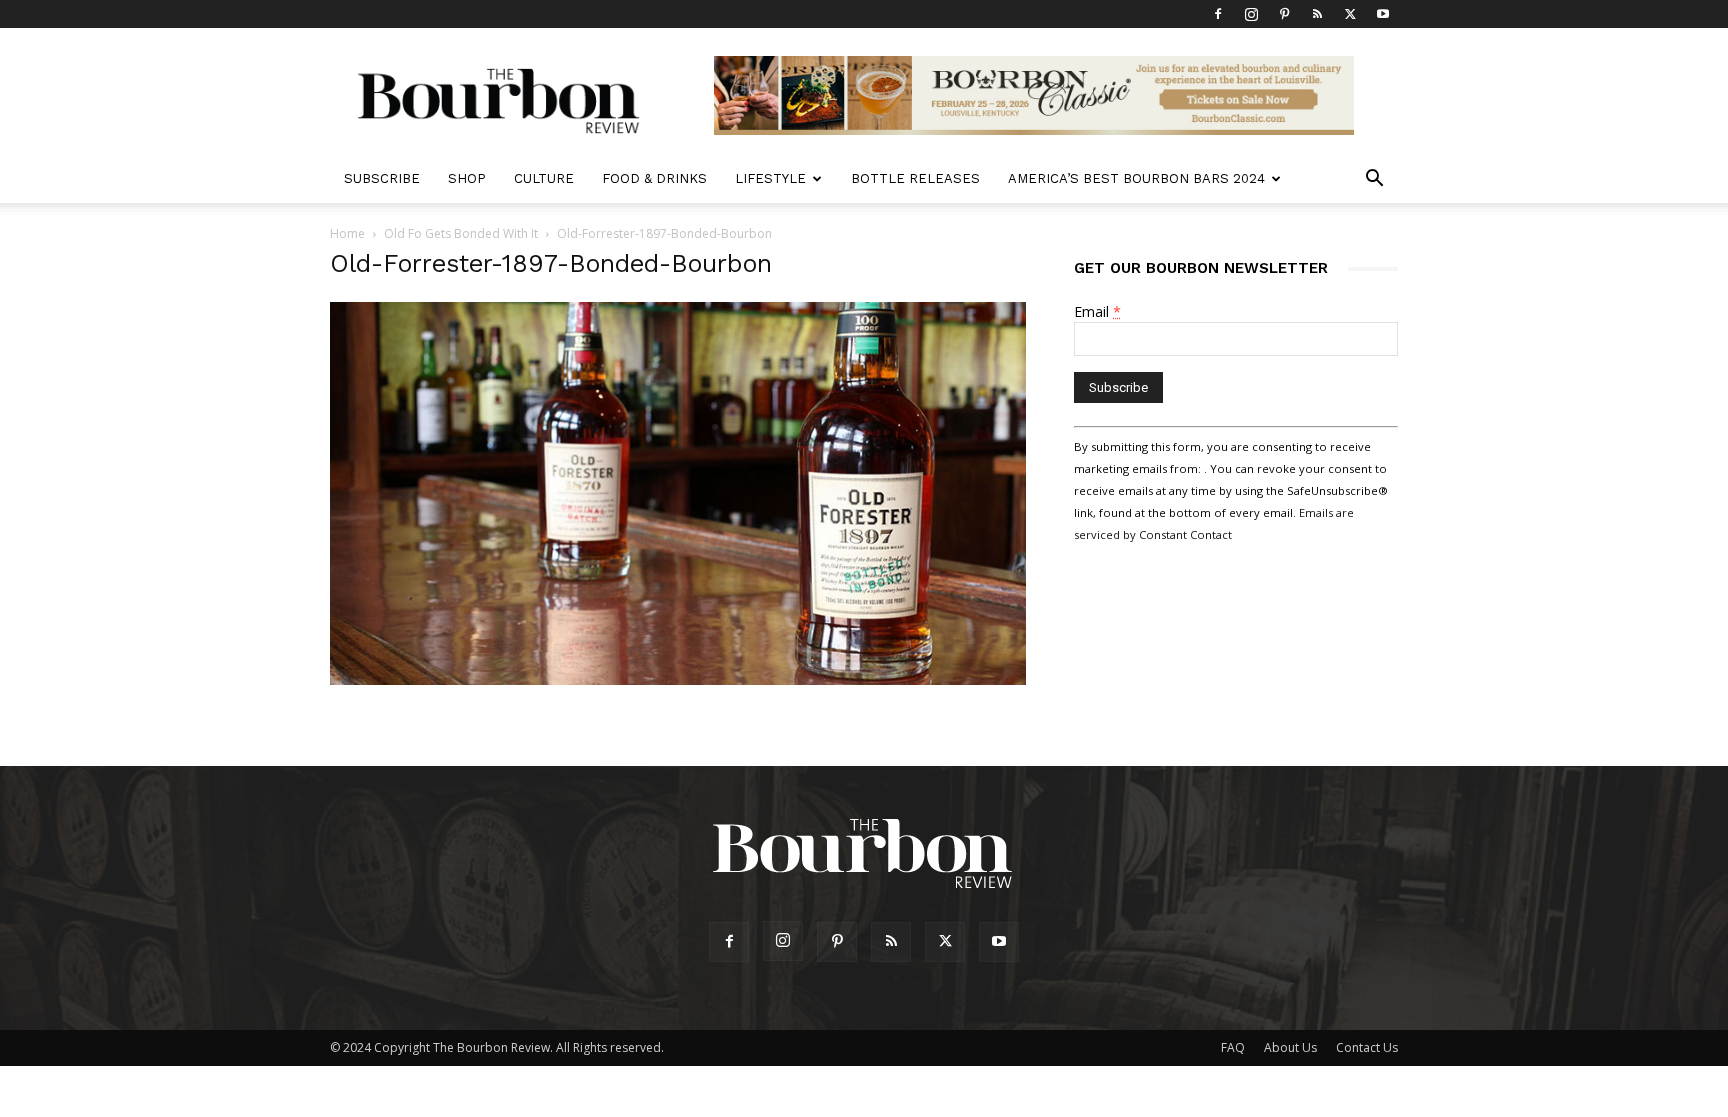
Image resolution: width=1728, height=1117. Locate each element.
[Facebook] (1218, 14)
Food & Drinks (654, 178)
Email (1097, 311)
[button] (1374, 180)
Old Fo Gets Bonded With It (461, 233)
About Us (1290, 1047)
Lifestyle (770, 178)
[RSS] (1317, 14)
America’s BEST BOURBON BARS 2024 (1136, 178)
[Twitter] (1350, 14)
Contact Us (1367, 1047)
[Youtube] (1383, 14)
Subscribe (382, 178)
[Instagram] (1251, 14)
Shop (467, 178)
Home (347, 233)
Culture (544, 178)
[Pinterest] (1284, 14)
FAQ (1233, 1047)
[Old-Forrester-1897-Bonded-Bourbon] (678, 679)
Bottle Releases (915, 178)
